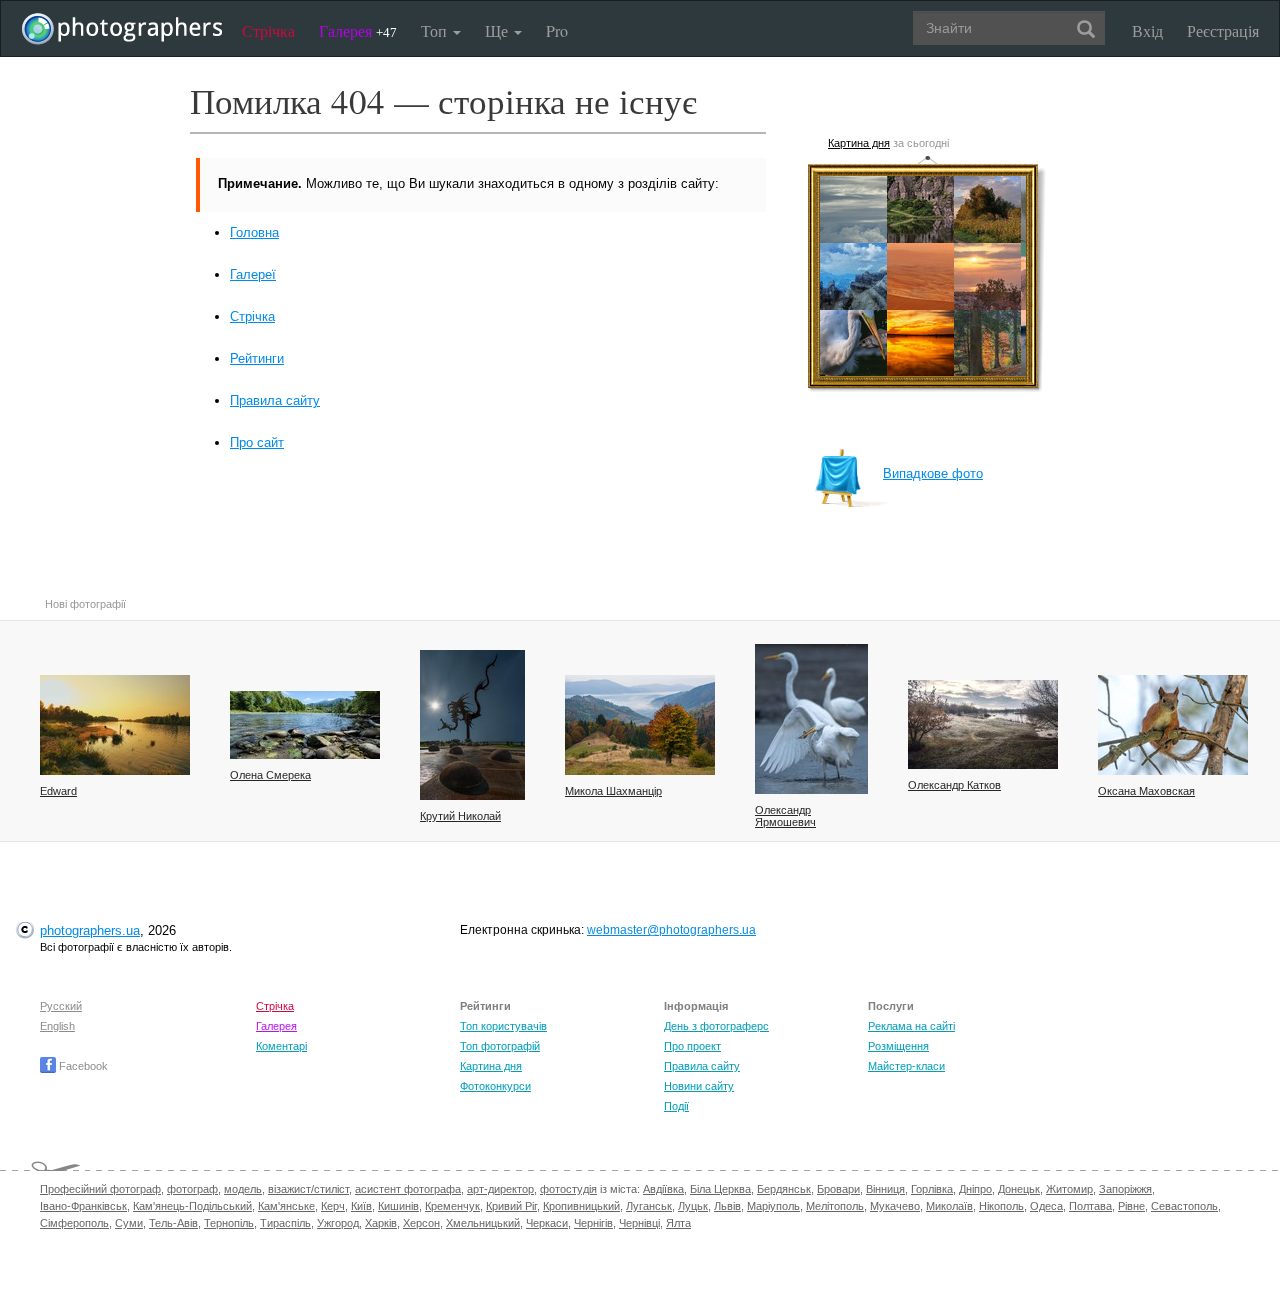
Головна (254, 232)
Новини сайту (699, 1086)
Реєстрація (1223, 30)
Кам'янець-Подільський (192, 1206)
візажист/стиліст (308, 1189)
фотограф (192, 1189)
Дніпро (975, 1189)
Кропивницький (581, 1206)
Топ (436, 30)
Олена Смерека (270, 775)
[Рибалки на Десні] (115, 725)
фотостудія (568, 1189)
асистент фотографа (408, 1189)
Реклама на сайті (911, 1026)
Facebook (82, 1066)
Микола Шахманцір (613, 791)
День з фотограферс (716, 1026)
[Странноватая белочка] (1173, 725)
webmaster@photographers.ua (671, 930)
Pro (557, 30)
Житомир (1069, 1189)
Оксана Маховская (1146, 791)
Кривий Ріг (511, 1206)
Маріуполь (773, 1206)
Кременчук (452, 1206)
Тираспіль (285, 1223)
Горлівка (932, 1189)
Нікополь (1001, 1206)
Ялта (678, 1223)
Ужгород (338, 1223)
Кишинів (398, 1206)
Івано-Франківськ (83, 1206)
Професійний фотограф (100, 1189)
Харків (381, 1223)
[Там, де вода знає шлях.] (305, 725)
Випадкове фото (933, 473)
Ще (498, 30)
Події (676, 1106)
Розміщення (898, 1046)
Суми (129, 1223)
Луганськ (649, 1206)
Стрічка (268, 30)
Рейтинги (257, 358)
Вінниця (885, 1189)
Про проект (692, 1046)
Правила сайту (275, 400)
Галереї (253, 274)
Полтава (1090, 1206)
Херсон (421, 1223)
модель (243, 1189)
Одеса (1046, 1206)
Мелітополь (835, 1206)
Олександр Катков (954, 785)
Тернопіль (229, 1223)
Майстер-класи (906, 1066)
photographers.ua (90, 930)
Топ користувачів (503, 1026)
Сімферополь (74, 1223)
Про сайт (257, 442)
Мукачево (895, 1206)
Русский (61, 1006)
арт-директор (500, 1189)
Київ (361, 1206)
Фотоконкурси (495, 1086)
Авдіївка (663, 1189)
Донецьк (1019, 1189)
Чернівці (639, 1223)
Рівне (1131, 1206)
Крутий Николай (460, 816)
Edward (58, 791)
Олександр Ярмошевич (785, 816)
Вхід (1147, 30)
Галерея (358, 30)
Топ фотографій (500, 1046)
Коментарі (281, 1046)
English (57, 1026)
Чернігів (593, 1223)
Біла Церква (720, 1189)
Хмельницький (483, 1223)
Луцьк (693, 1206)
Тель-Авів (173, 1223)
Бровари (838, 1189)
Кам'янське (286, 1206)
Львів (727, 1206)
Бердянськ (784, 1189)
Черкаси (547, 1223)
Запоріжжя (1125, 1189)
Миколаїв (949, 1206)
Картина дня (859, 143)
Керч (333, 1206)
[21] (640, 725)
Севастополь (1184, 1206)
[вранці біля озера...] (472, 725)
